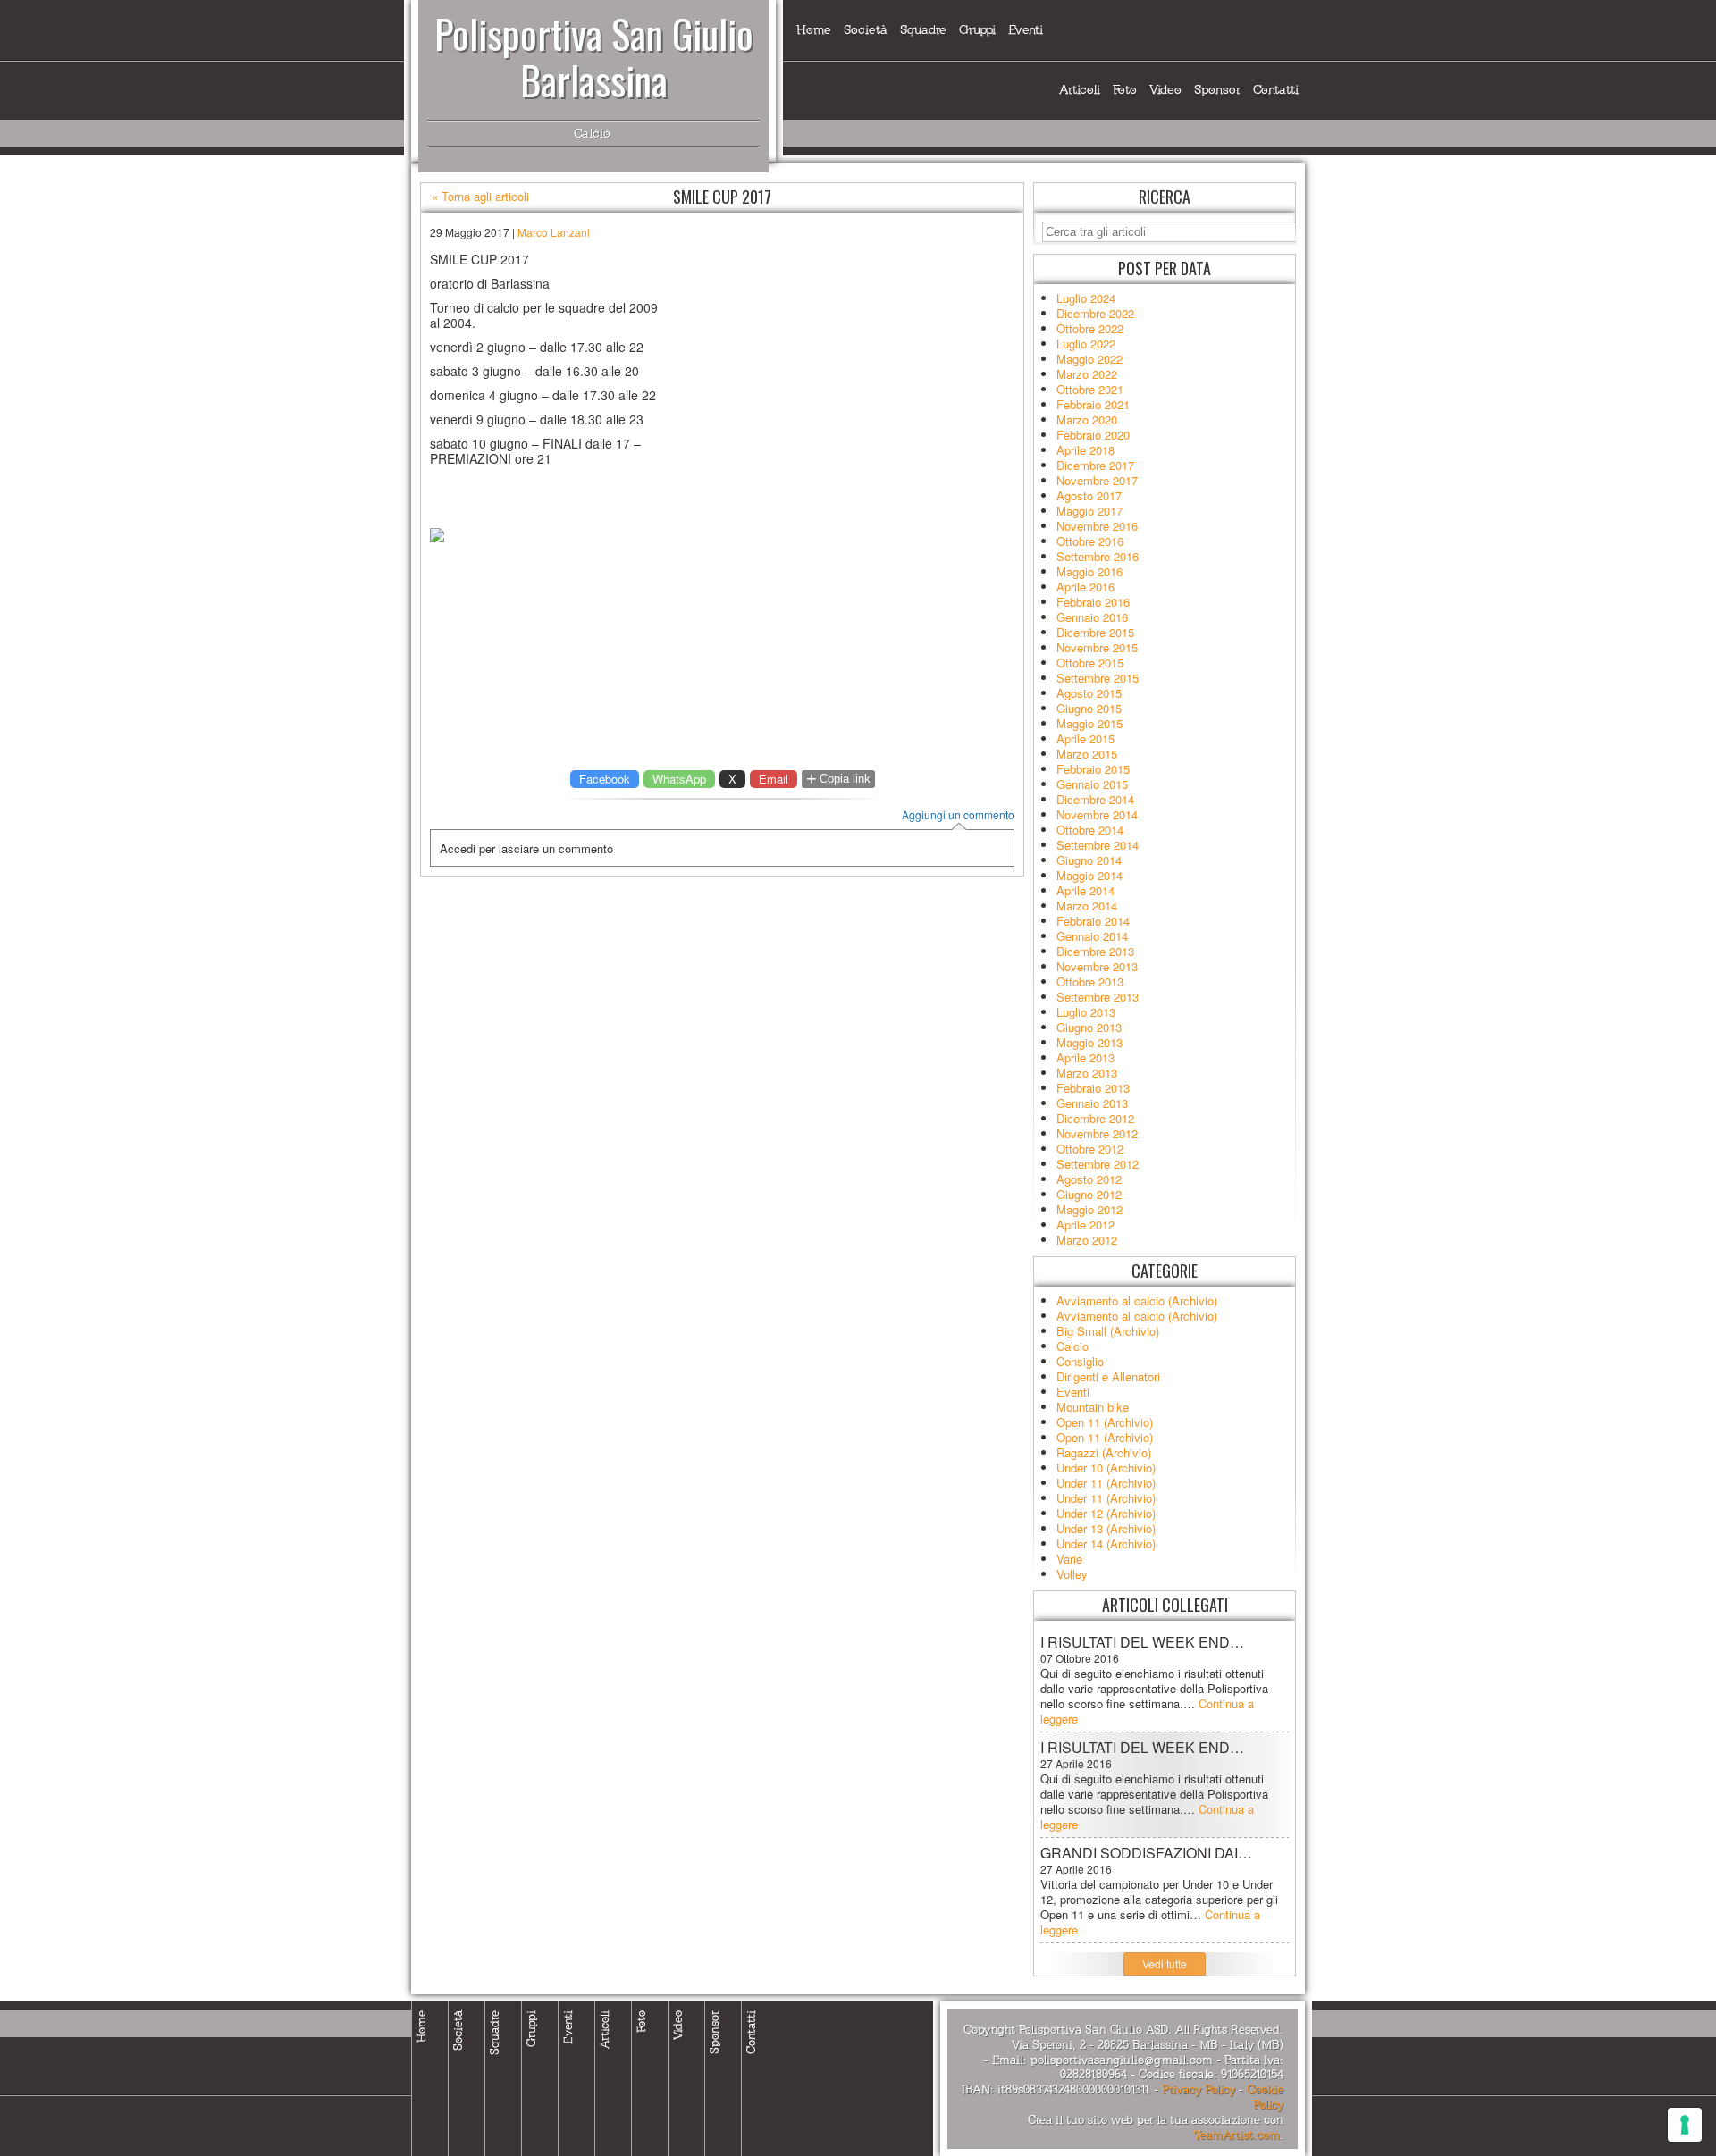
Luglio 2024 (1086, 298)
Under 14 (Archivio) (1106, 1544)
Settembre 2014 (1098, 845)
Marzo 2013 (1087, 1073)
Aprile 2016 (1085, 587)
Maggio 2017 (1089, 511)
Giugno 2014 (1089, 860)
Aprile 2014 (1085, 890)
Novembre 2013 (1097, 966)
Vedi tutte (1165, 1963)
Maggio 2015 (1089, 723)
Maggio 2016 (1089, 571)
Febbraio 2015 (1093, 769)
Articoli (1080, 90)
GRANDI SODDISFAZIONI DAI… (1146, 1853)
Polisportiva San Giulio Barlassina (594, 57)
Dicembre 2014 (1095, 799)
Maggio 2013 (1089, 1042)
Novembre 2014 (1097, 814)
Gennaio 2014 (1092, 936)
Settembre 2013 (1098, 997)
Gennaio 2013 (1092, 1103)
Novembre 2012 (1097, 1133)
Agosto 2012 (1089, 1179)
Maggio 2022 (1089, 359)
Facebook (605, 779)
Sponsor (1217, 90)
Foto (1125, 90)
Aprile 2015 (1085, 738)
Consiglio (1080, 1361)
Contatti (1276, 90)
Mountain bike (1093, 1407)
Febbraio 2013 (1093, 1088)
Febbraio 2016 (1093, 602)
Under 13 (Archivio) (1106, 1528)
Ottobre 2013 (1090, 982)
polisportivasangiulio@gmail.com (1122, 2060)
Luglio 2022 (1086, 344)
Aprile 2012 (1085, 1225)
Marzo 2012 (1087, 1240)
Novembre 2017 (1097, 480)
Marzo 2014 (1087, 906)
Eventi (1026, 30)
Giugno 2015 (1089, 708)
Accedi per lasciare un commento (526, 848)
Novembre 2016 (1097, 526)
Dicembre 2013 (1095, 951)
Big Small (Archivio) (1108, 1331)
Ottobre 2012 (1090, 1149)
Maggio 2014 (1089, 875)
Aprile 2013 (1085, 1057)
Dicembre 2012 (1095, 1118)
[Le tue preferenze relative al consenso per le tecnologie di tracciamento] (1685, 2125)
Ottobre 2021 (1090, 389)
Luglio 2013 (1086, 1012)
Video (1165, 90)
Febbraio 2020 (1093, 435)
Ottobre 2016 (1090, 541)
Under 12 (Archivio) (1106, 1513)
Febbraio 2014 (1093, 921)
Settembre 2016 (1098, 556)
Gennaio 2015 (1092, 784)
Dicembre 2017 (1095, 465)
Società (866, 30)
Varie (1069, 1559)
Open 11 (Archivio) (1105, 1422)
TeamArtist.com (1237, 2135)
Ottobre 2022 (1090, 328)
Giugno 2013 (1089, 1027)
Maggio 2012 (1089, 1209)
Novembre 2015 (1097, 647)
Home (814, 30)
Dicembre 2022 (1095, 313)
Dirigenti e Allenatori (1108, 1376)
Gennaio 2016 (1092, 617)
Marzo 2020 (1087, 419)
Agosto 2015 (1089, 693)
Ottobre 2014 (1090, 830)
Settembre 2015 (1098, 678)
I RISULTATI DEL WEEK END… (1142, 1642)
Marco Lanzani (554, 232)
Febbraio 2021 (1093, 404)
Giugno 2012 (1089, 1194)
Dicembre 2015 (1095, 632)
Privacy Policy (1199, 2090)
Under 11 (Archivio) (1106, 1483)
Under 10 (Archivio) (1106, 1468)
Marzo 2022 (1087, 374)
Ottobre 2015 (1090, 663)
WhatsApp (679, 779)
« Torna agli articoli (480, 197)
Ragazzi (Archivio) (1104, 1452)
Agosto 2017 (1089, 495)
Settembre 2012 (1098, 1164)
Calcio (1072, 1346)
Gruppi (977, 30)
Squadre (923, 30)
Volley (1072, 1574)
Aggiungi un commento (958, 815)
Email (774, 779)
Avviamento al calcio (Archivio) (1137, 1300)
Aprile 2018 (1085, 450)
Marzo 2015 (1087, 754)
